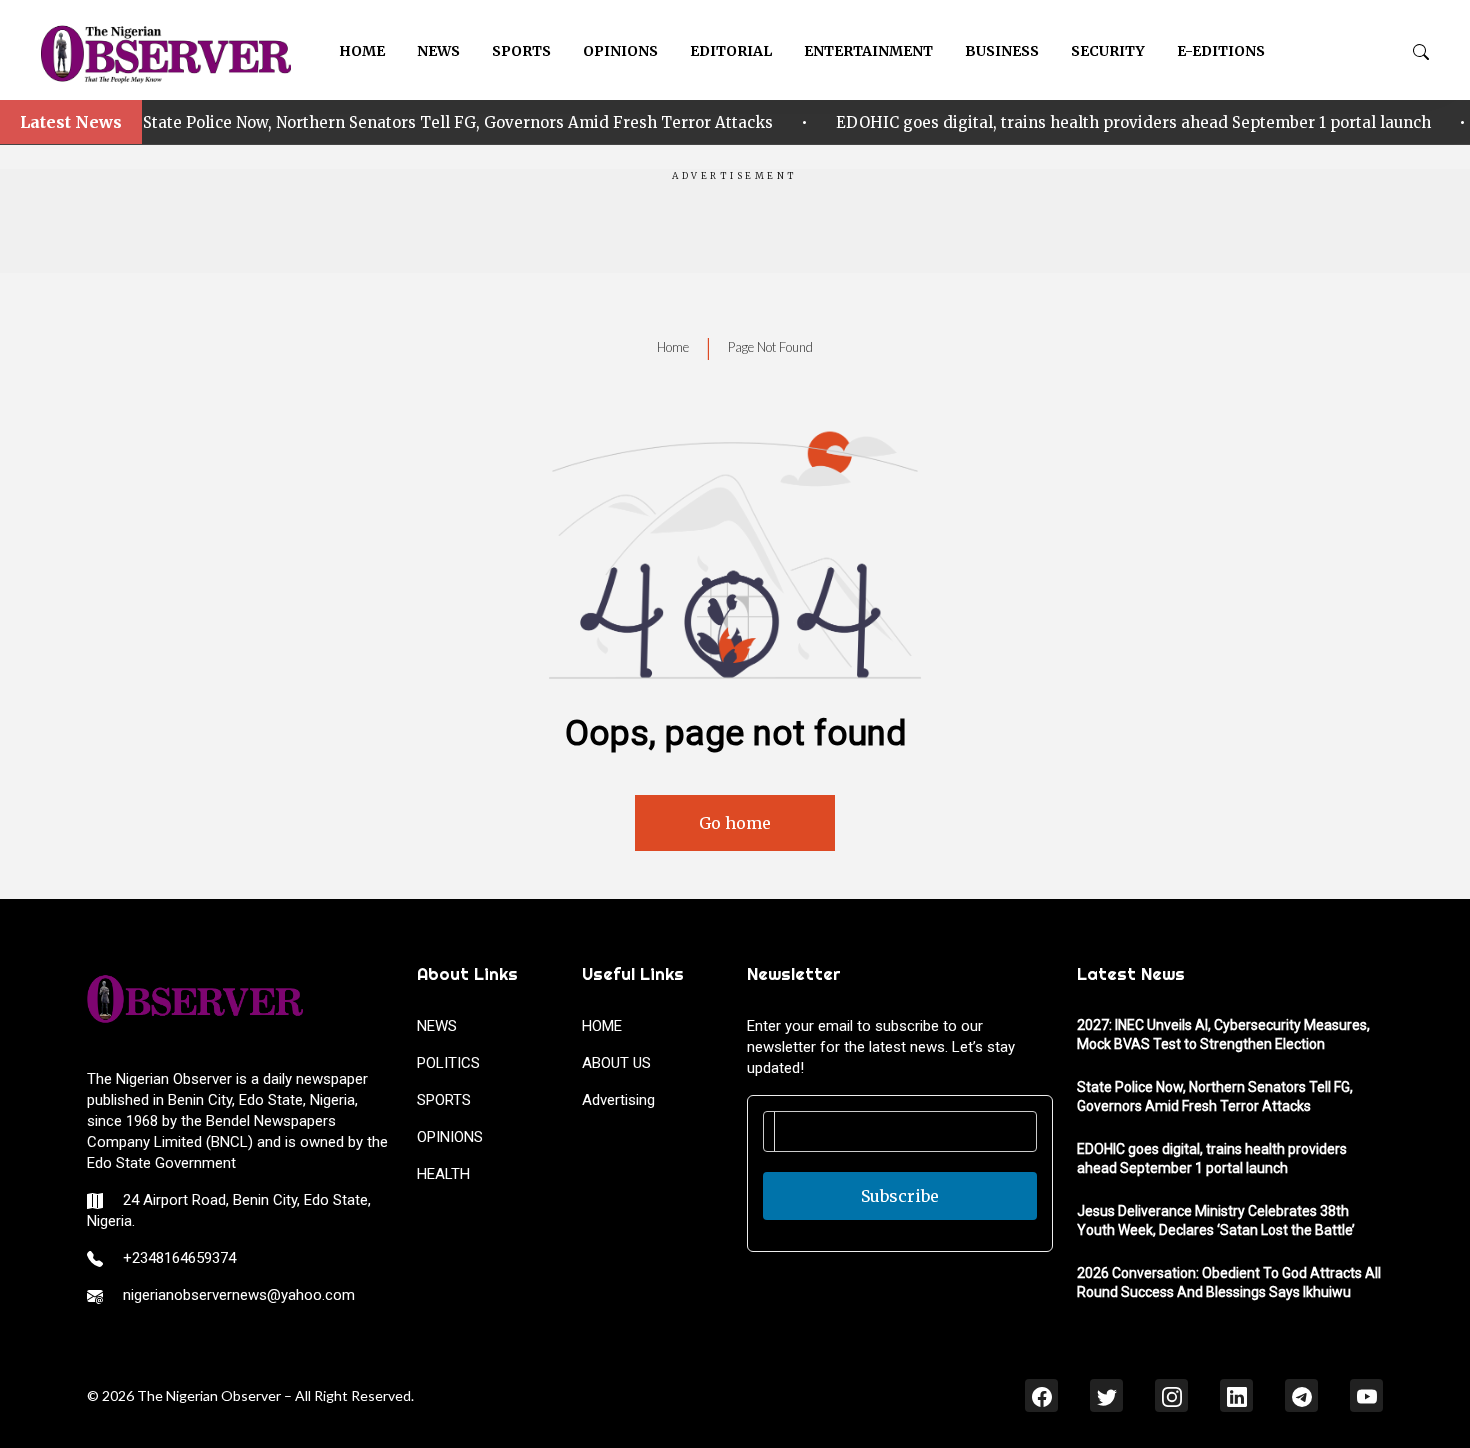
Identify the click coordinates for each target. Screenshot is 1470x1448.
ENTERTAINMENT (868, 51)
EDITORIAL (731, 51)
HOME (362, 51)
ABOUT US (616, 1063)
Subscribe (900, 1196)
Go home (735, 823)
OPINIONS (620, 51)
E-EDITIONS (1221, 51)
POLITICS (448, 1063)
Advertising (618, 1100)
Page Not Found (770, 347)
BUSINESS (1002, 51)
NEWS (438, 51)
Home (673, 347)
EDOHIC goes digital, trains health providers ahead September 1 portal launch (797, 122)
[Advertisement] (735, 228)
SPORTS (521, 51)
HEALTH (443, 1174)
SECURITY (1108, 51)
